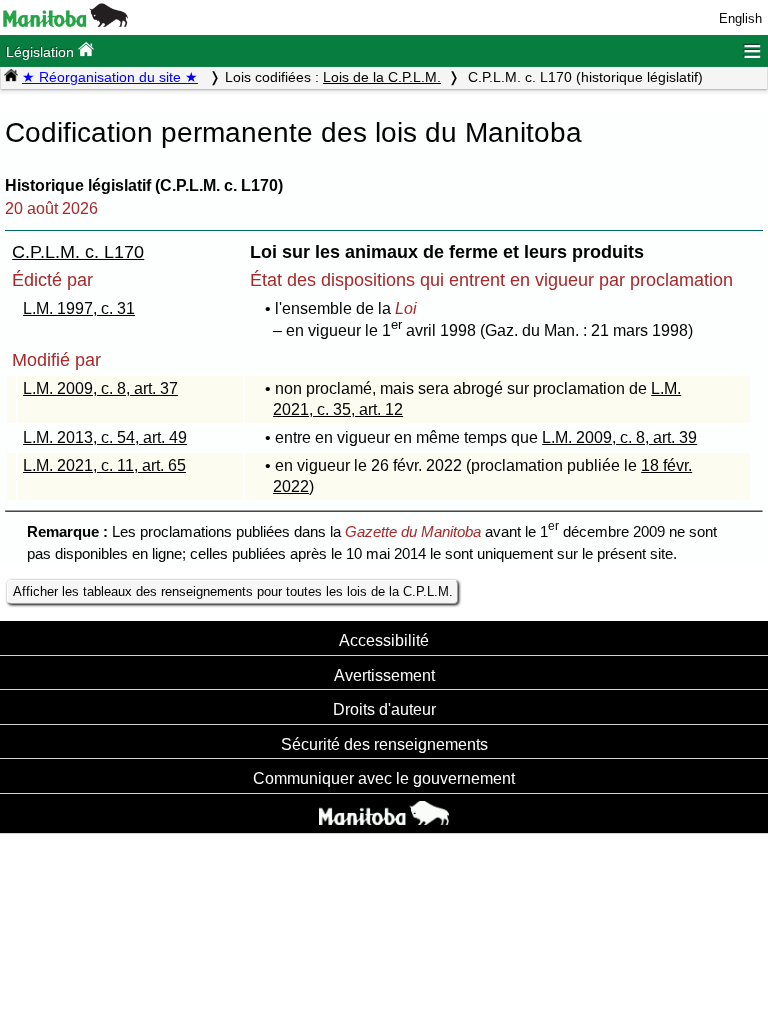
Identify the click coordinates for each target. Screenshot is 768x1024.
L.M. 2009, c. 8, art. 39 (619, 437)
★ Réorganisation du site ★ (110, 77)
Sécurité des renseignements (384, 744)
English (740, 18)
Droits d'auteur (384, 709)
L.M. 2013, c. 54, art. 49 (105, 437)
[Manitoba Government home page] (384, 816)
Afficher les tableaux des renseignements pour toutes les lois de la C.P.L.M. (233, 591)
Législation (42, 52)
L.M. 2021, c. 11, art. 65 (104, 465)
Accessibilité (384, 640)
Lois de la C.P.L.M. (382, 77)
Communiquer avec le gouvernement (384, 778)
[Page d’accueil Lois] (11, 77)
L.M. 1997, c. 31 (79, 308)
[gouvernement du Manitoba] (65, 22)
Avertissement (384, 675)
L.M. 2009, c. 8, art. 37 (100, 388)
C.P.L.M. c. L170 (78, 252)
